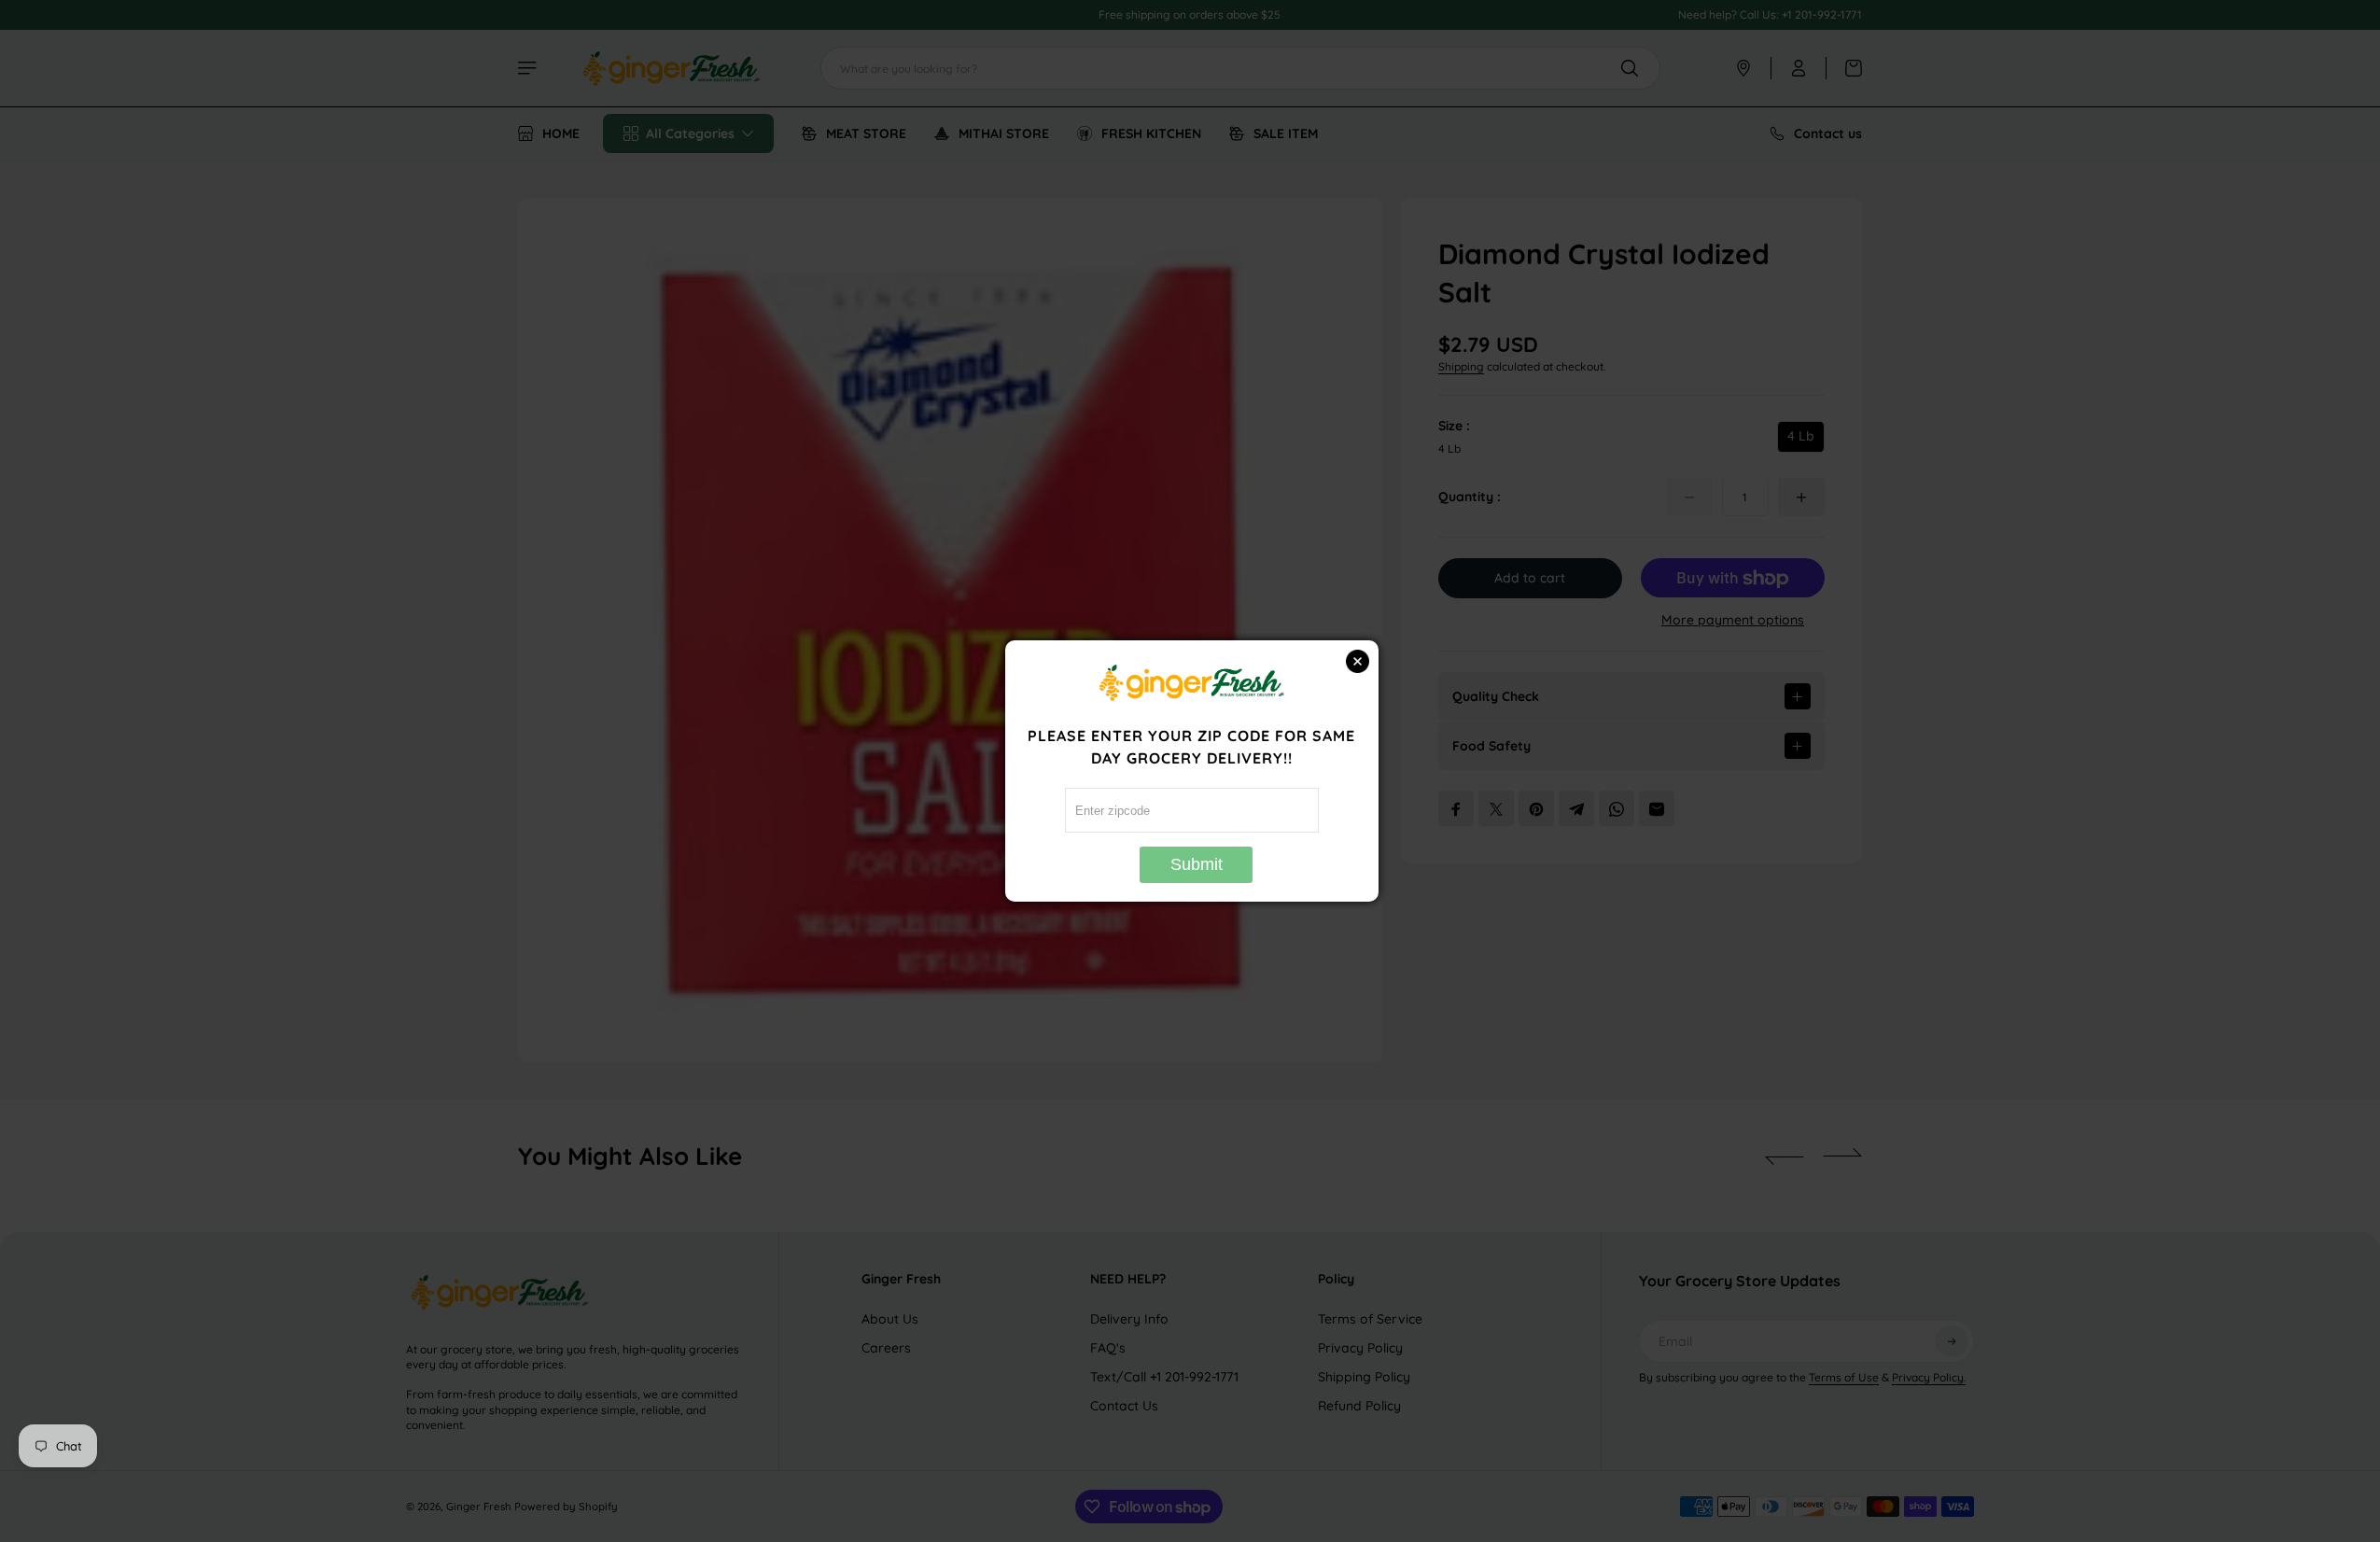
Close (1358, 661)
